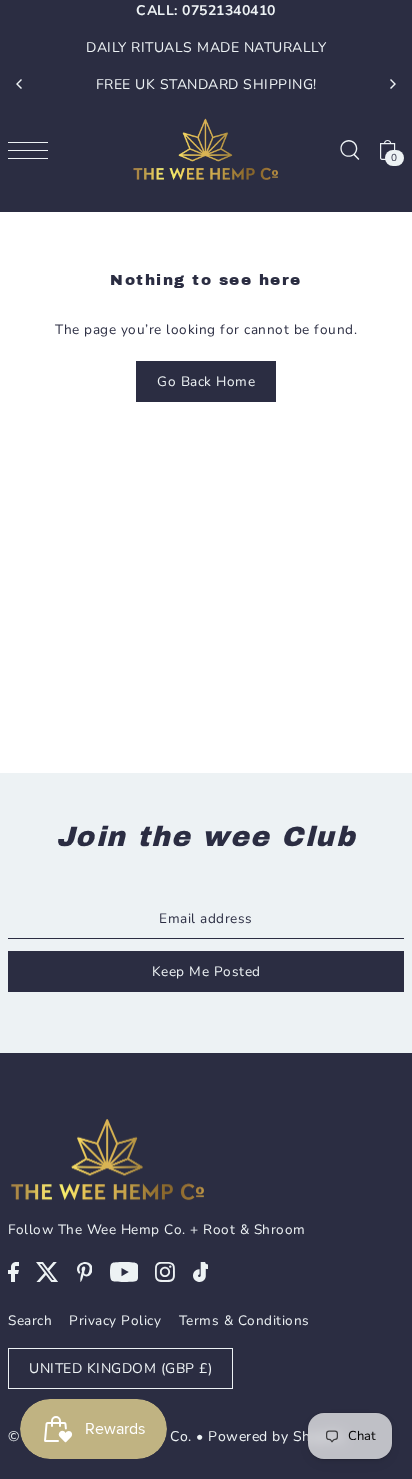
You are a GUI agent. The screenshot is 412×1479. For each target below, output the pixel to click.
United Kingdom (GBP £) (120, 1368)
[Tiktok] (201, 1271)
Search (30, 1320)
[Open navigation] (33, 149)
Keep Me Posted (206, 971)
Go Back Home (206, 381)
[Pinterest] (85, 1271)
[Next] (392, 84)
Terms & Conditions (244, 1320)
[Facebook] (13, 1271)
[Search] (349, 149)
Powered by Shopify (276, 1436)
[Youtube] (124, 1271)
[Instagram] (165, 1271)
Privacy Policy (115, 1320)
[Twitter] (47, 1271)
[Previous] (20, 84)
